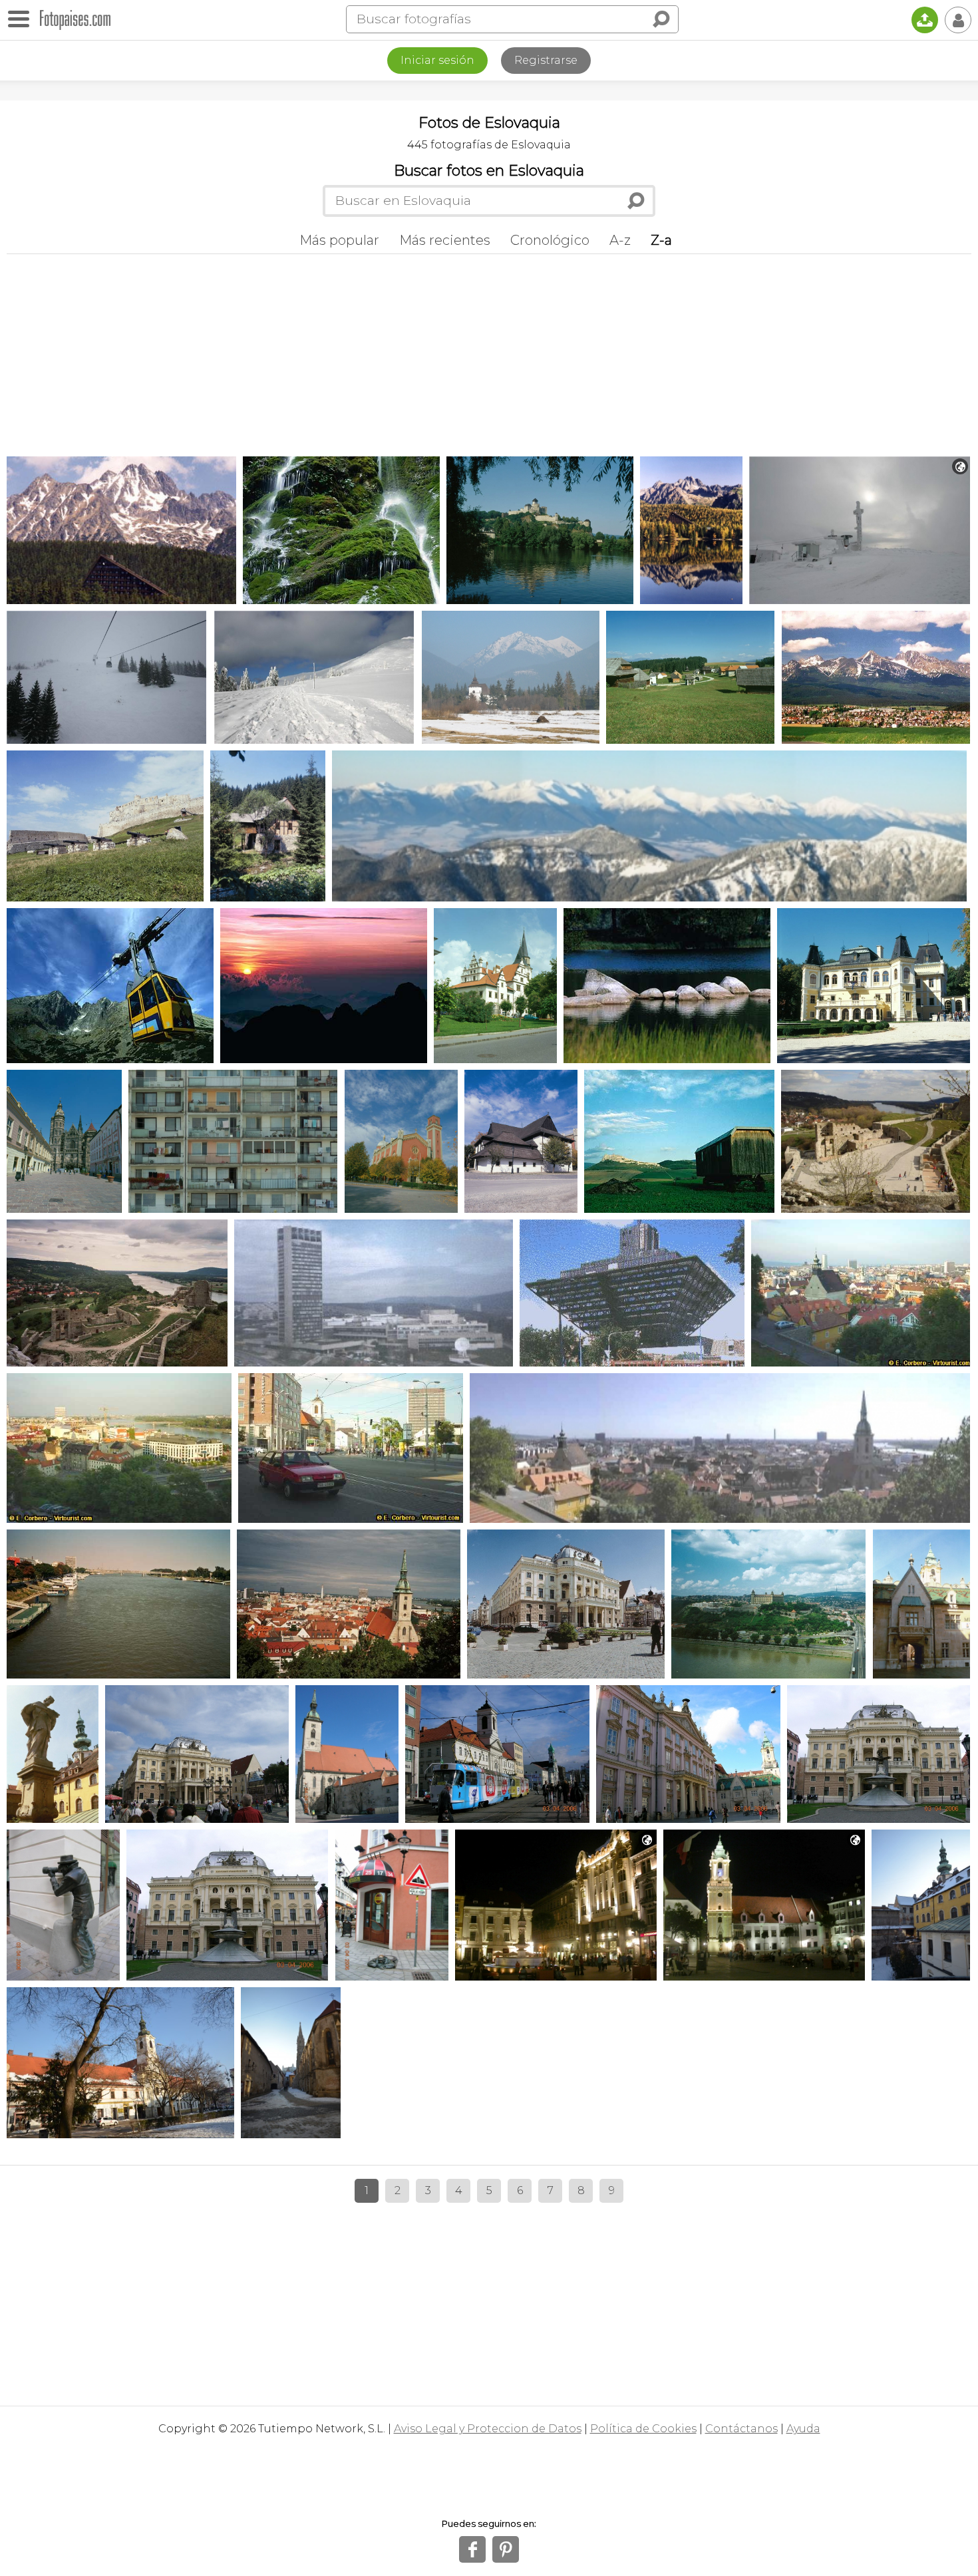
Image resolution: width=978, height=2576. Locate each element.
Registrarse (546, 60)
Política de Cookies (643, 2429)
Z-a (661, 240)
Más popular (339, 240)
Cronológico (550, 240)
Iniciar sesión (437, 60)
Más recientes (445, 240)
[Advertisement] (489, 353)
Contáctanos (741, 2429)
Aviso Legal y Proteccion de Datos (488, 2429)
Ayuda (803, 2429)
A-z (620, 240)
